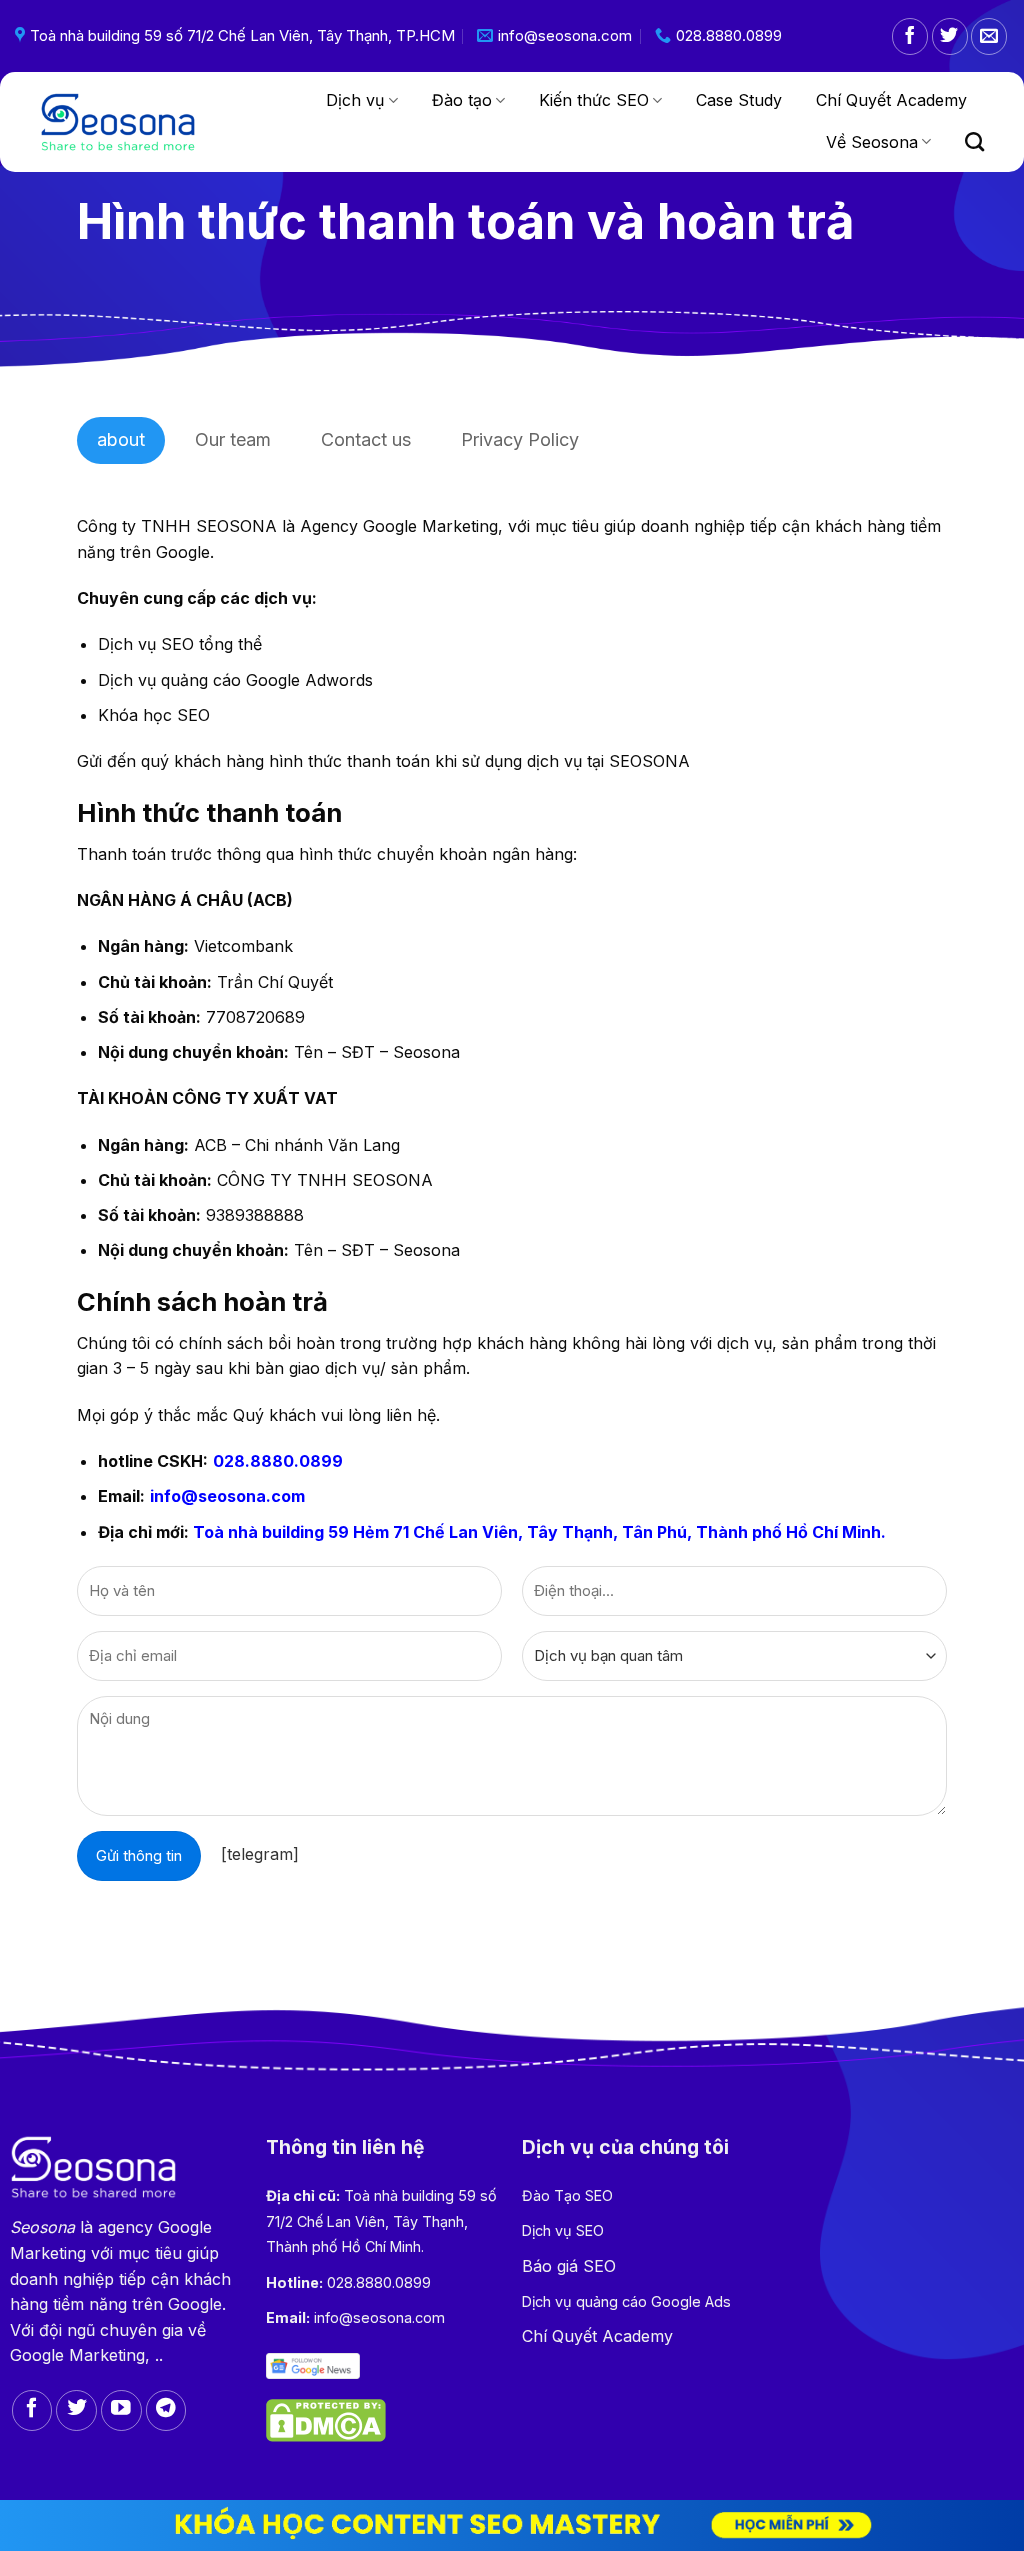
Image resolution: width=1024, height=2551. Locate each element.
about (121, 439)
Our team (233, 439)
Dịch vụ (355, 100)
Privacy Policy (520, 439)
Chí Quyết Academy (891, 100)
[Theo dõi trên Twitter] (950, 36)
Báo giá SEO (569, 2266)
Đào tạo (462, 100)
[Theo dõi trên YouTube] (121, 2410)
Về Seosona (872, 142)
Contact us (366, 439)
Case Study (739, 100)
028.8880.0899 (278, 1461)
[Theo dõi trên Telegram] (166, 2410)
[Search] (974, 141)
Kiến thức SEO (594, 100)
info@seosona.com (227, 1496)
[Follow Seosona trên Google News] (313, 2364)
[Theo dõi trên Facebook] (910, 36)
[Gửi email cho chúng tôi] (989, 36)
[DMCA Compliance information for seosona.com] (326, 2419)
